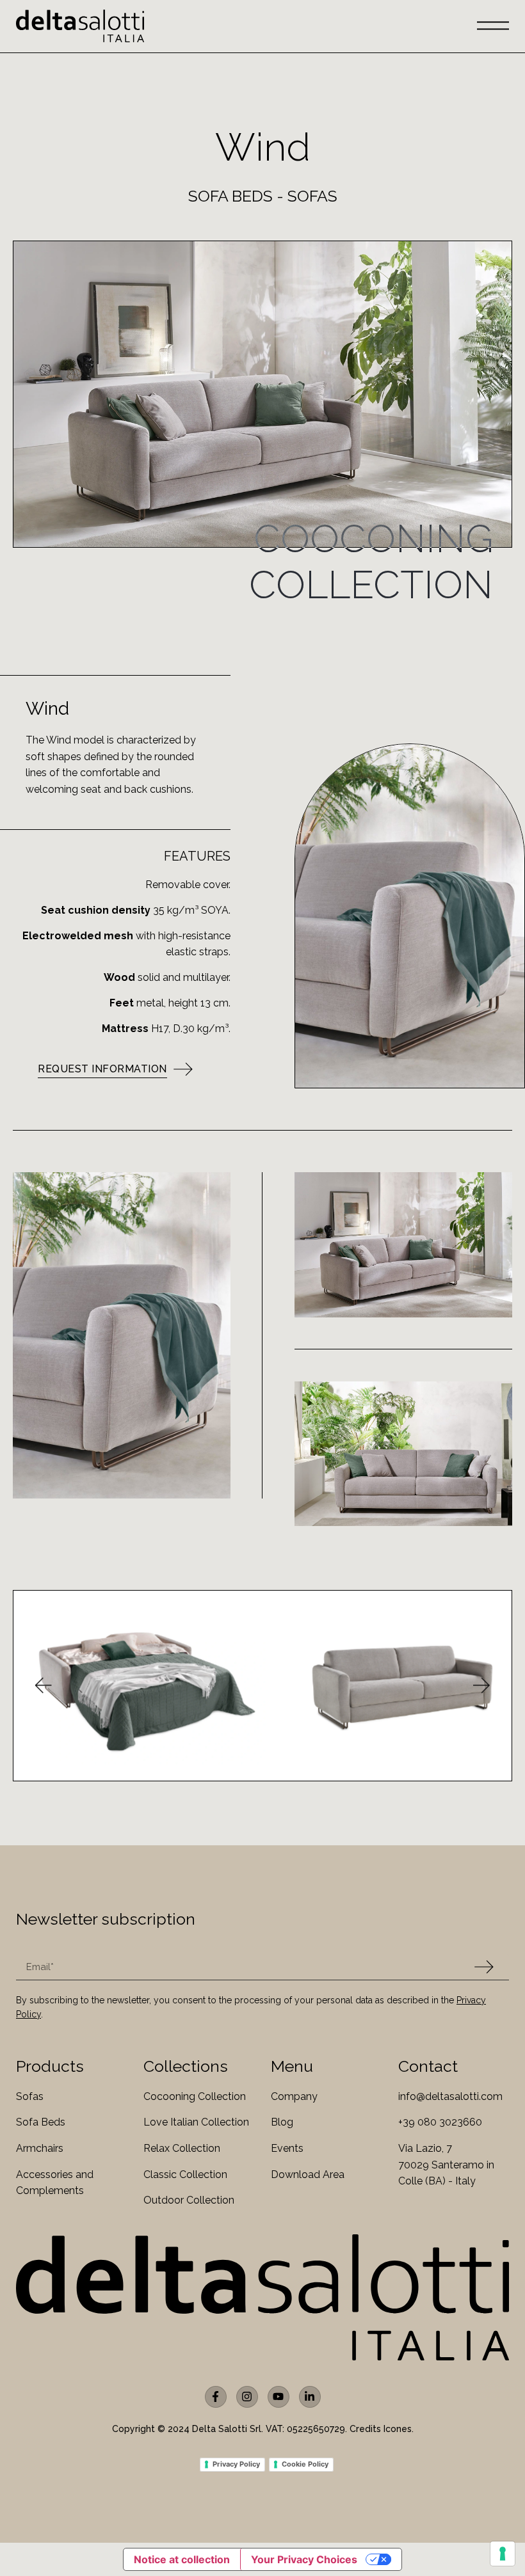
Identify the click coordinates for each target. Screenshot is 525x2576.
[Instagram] (247, 2397)
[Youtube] (279, 2397)
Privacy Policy (236, 2464)
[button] (42, 1686)
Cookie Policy (305, 2464)
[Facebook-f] (216, 2397)
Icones (398, 2429)
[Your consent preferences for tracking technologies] (503, 2554)
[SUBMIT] (484, 1967)
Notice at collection (182, 2559)
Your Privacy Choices (304, 2559)
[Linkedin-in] (310, 2397)
